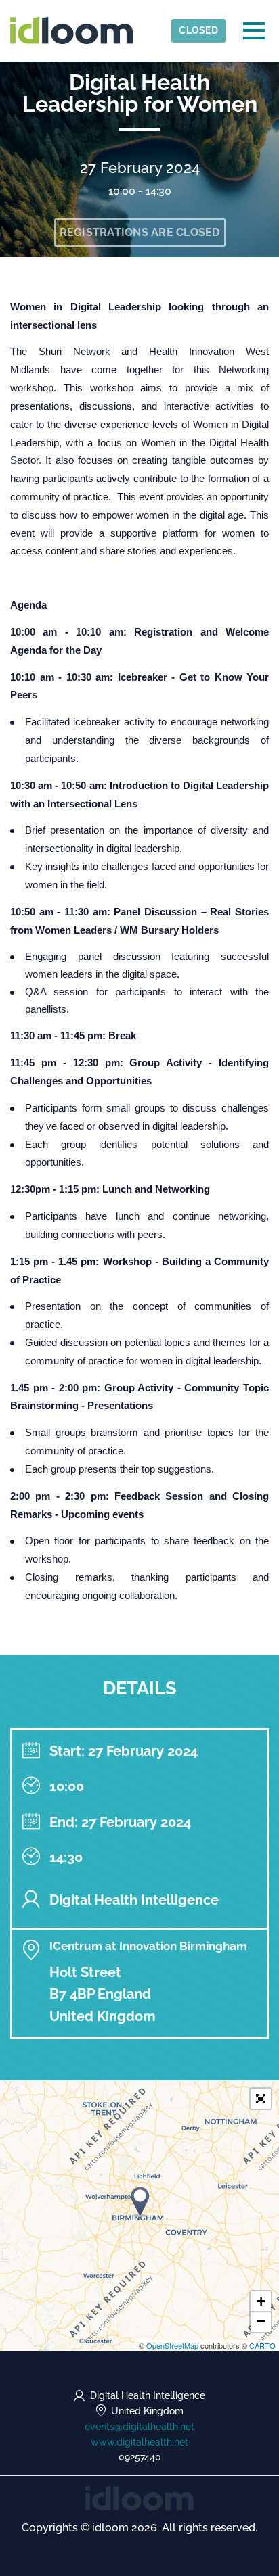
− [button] (261, 2321)
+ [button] (261, 2301)
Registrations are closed (140, 232)
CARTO (262, 2345)
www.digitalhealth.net (139, 2442)
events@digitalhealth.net (139, 2427)
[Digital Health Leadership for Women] (140, 2202)
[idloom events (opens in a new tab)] (139, 2497)
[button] (261, 2099)
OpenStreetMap (172, 2345)
